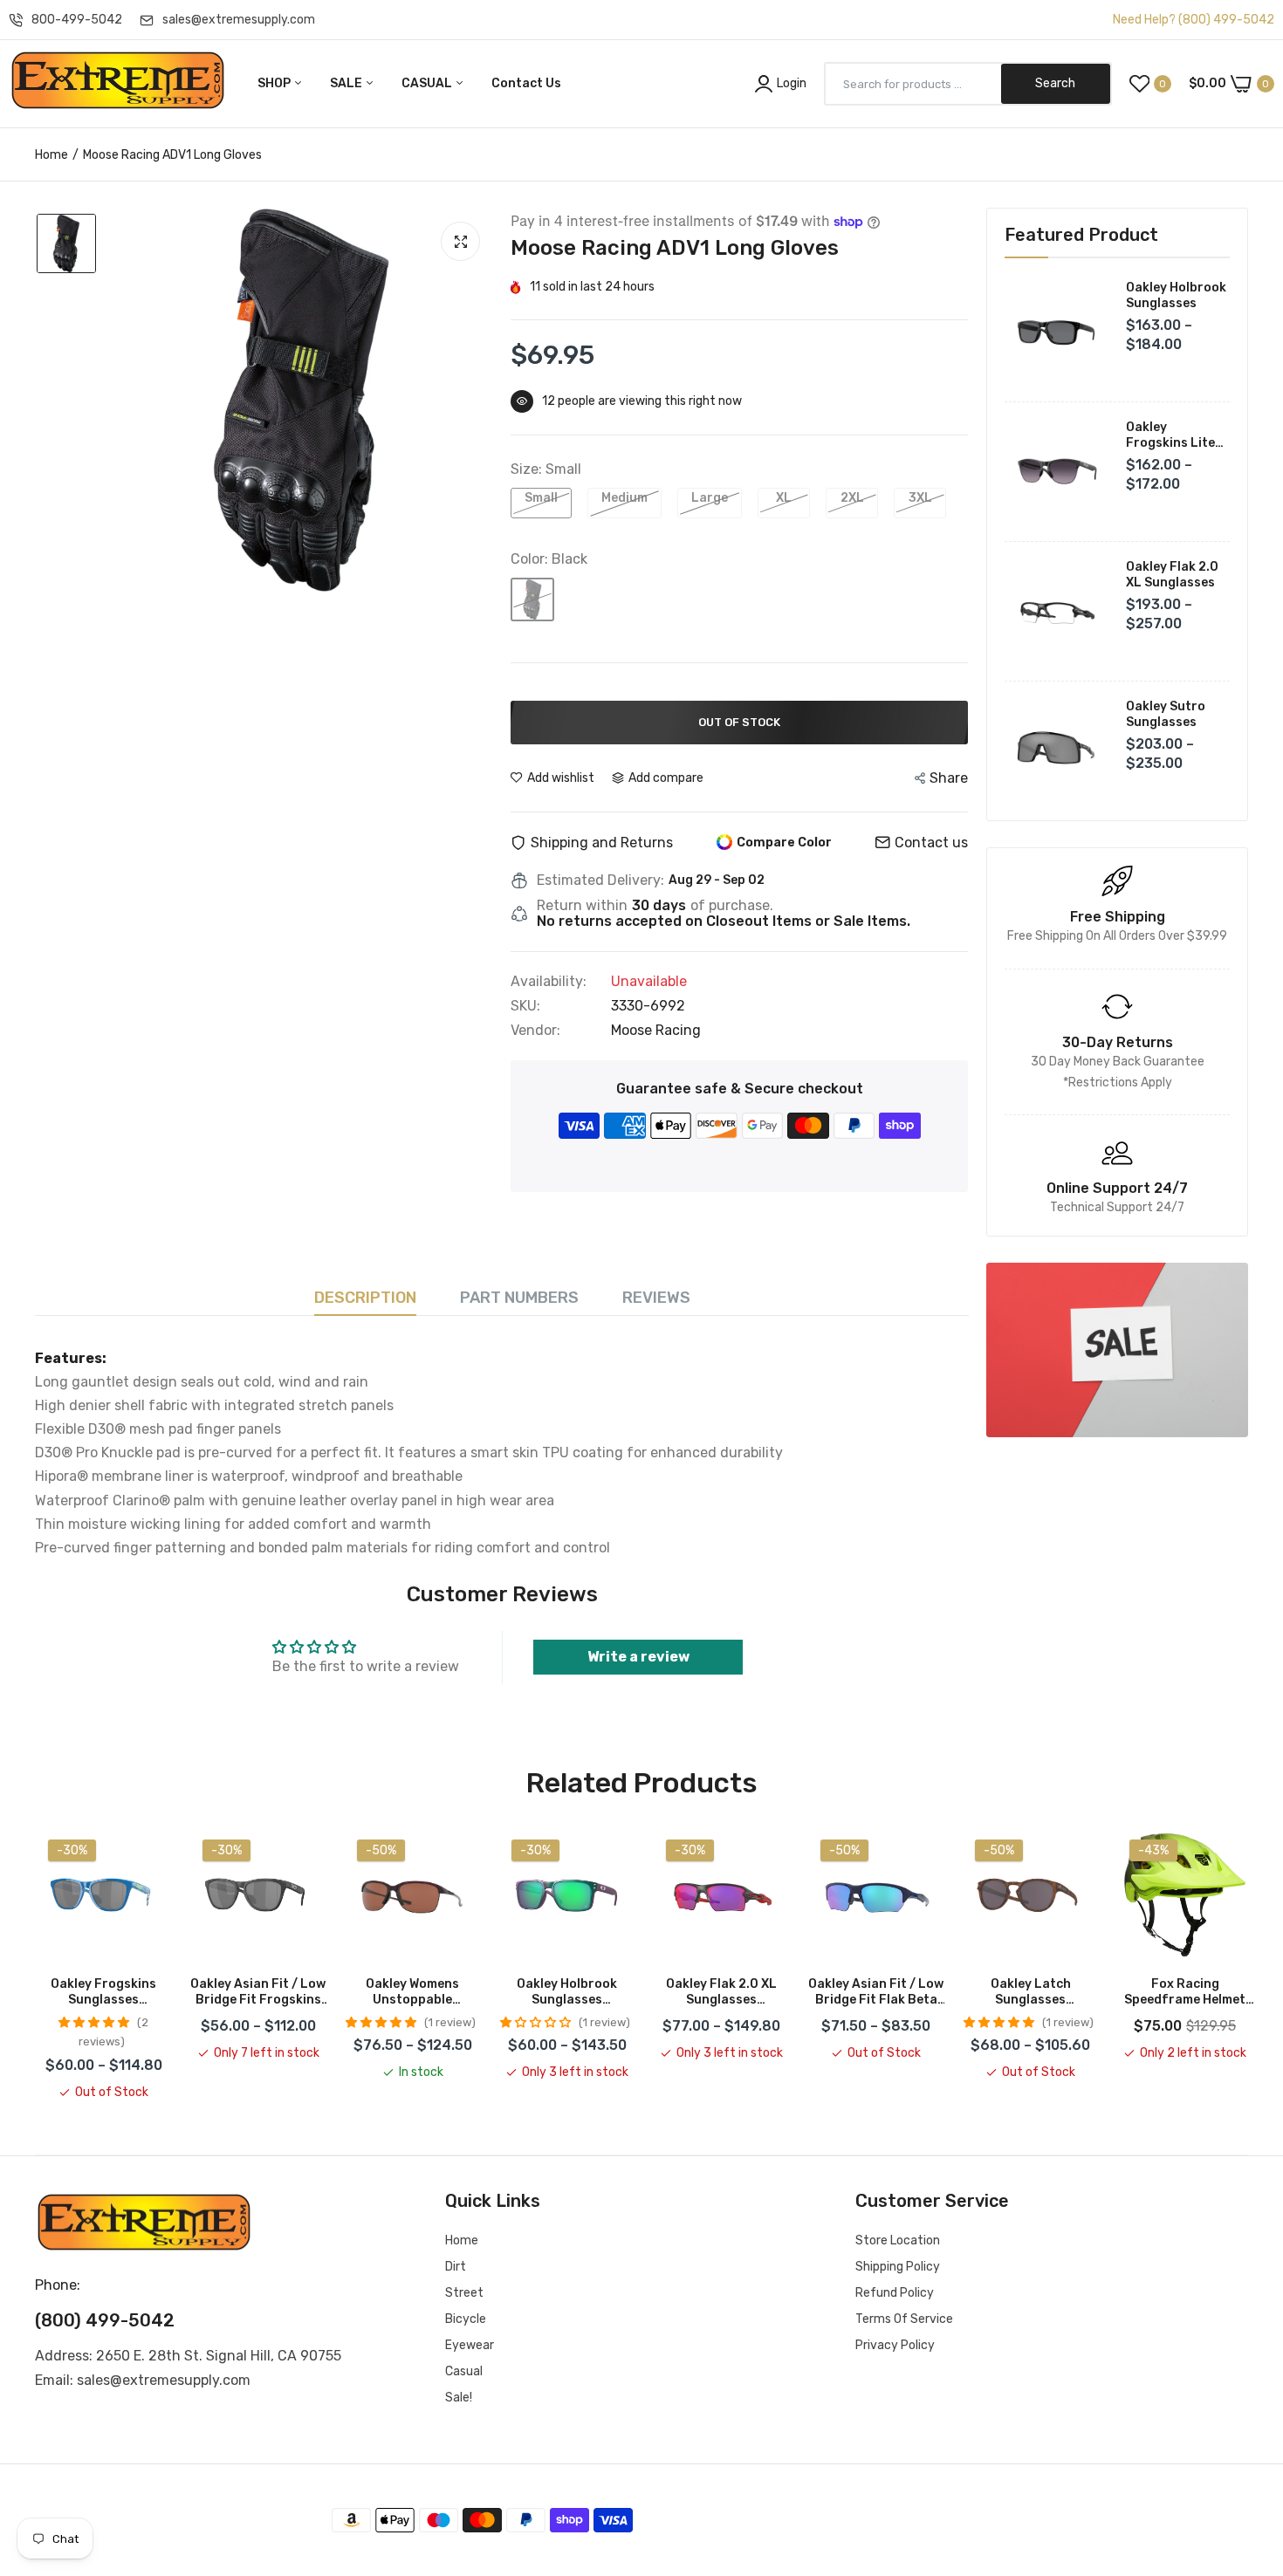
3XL (920, 498)
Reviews (656, 1298)
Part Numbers (519, 1298)
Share (949, 778)
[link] (1117, 1350)
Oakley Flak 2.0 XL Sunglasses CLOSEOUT (721, 1992)
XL (784, 498)
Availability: (549, 982)
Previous (35, 1963)
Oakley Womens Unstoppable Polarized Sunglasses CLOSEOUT (412, 1992)
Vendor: (535, 1031)
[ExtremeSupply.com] (118, 84)
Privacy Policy (895, 2345)
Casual (464, 2371)
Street (464, 2293)
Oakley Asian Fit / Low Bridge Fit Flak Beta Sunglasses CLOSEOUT (876, 1992)
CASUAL (428, 83)
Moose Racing (656, 1030)
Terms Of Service (904, 2319)
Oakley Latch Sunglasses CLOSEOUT (1031, 1992)
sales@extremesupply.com (239, 20)
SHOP (275, 83)
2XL (852, 498)
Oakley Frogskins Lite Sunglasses (1170, 435)
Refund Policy (895, 2293)
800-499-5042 (77, 20)
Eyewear (470, 2345)
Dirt (456, 2267)
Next (1248, 1963)
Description (365, 1298)
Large (710, 498)
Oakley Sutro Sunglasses (1166, 714)
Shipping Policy (898, 2267)
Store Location (898, 2240)
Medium (624, 498)
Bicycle (466, 2319)
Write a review (638, 1657)
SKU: (525, 1006)
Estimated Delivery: (600, 880)
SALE (347, 83)
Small (541, 498)
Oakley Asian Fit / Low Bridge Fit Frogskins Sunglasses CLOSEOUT (258, 1992)
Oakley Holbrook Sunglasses (1176, 295)
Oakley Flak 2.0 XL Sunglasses (1172, 575)
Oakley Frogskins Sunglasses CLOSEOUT (103, 1992)
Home (51, 155)
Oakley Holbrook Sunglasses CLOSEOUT (567, 1992)
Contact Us (526, 83)
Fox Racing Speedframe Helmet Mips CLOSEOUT (1185, 1992)
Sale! (459, 2398)
